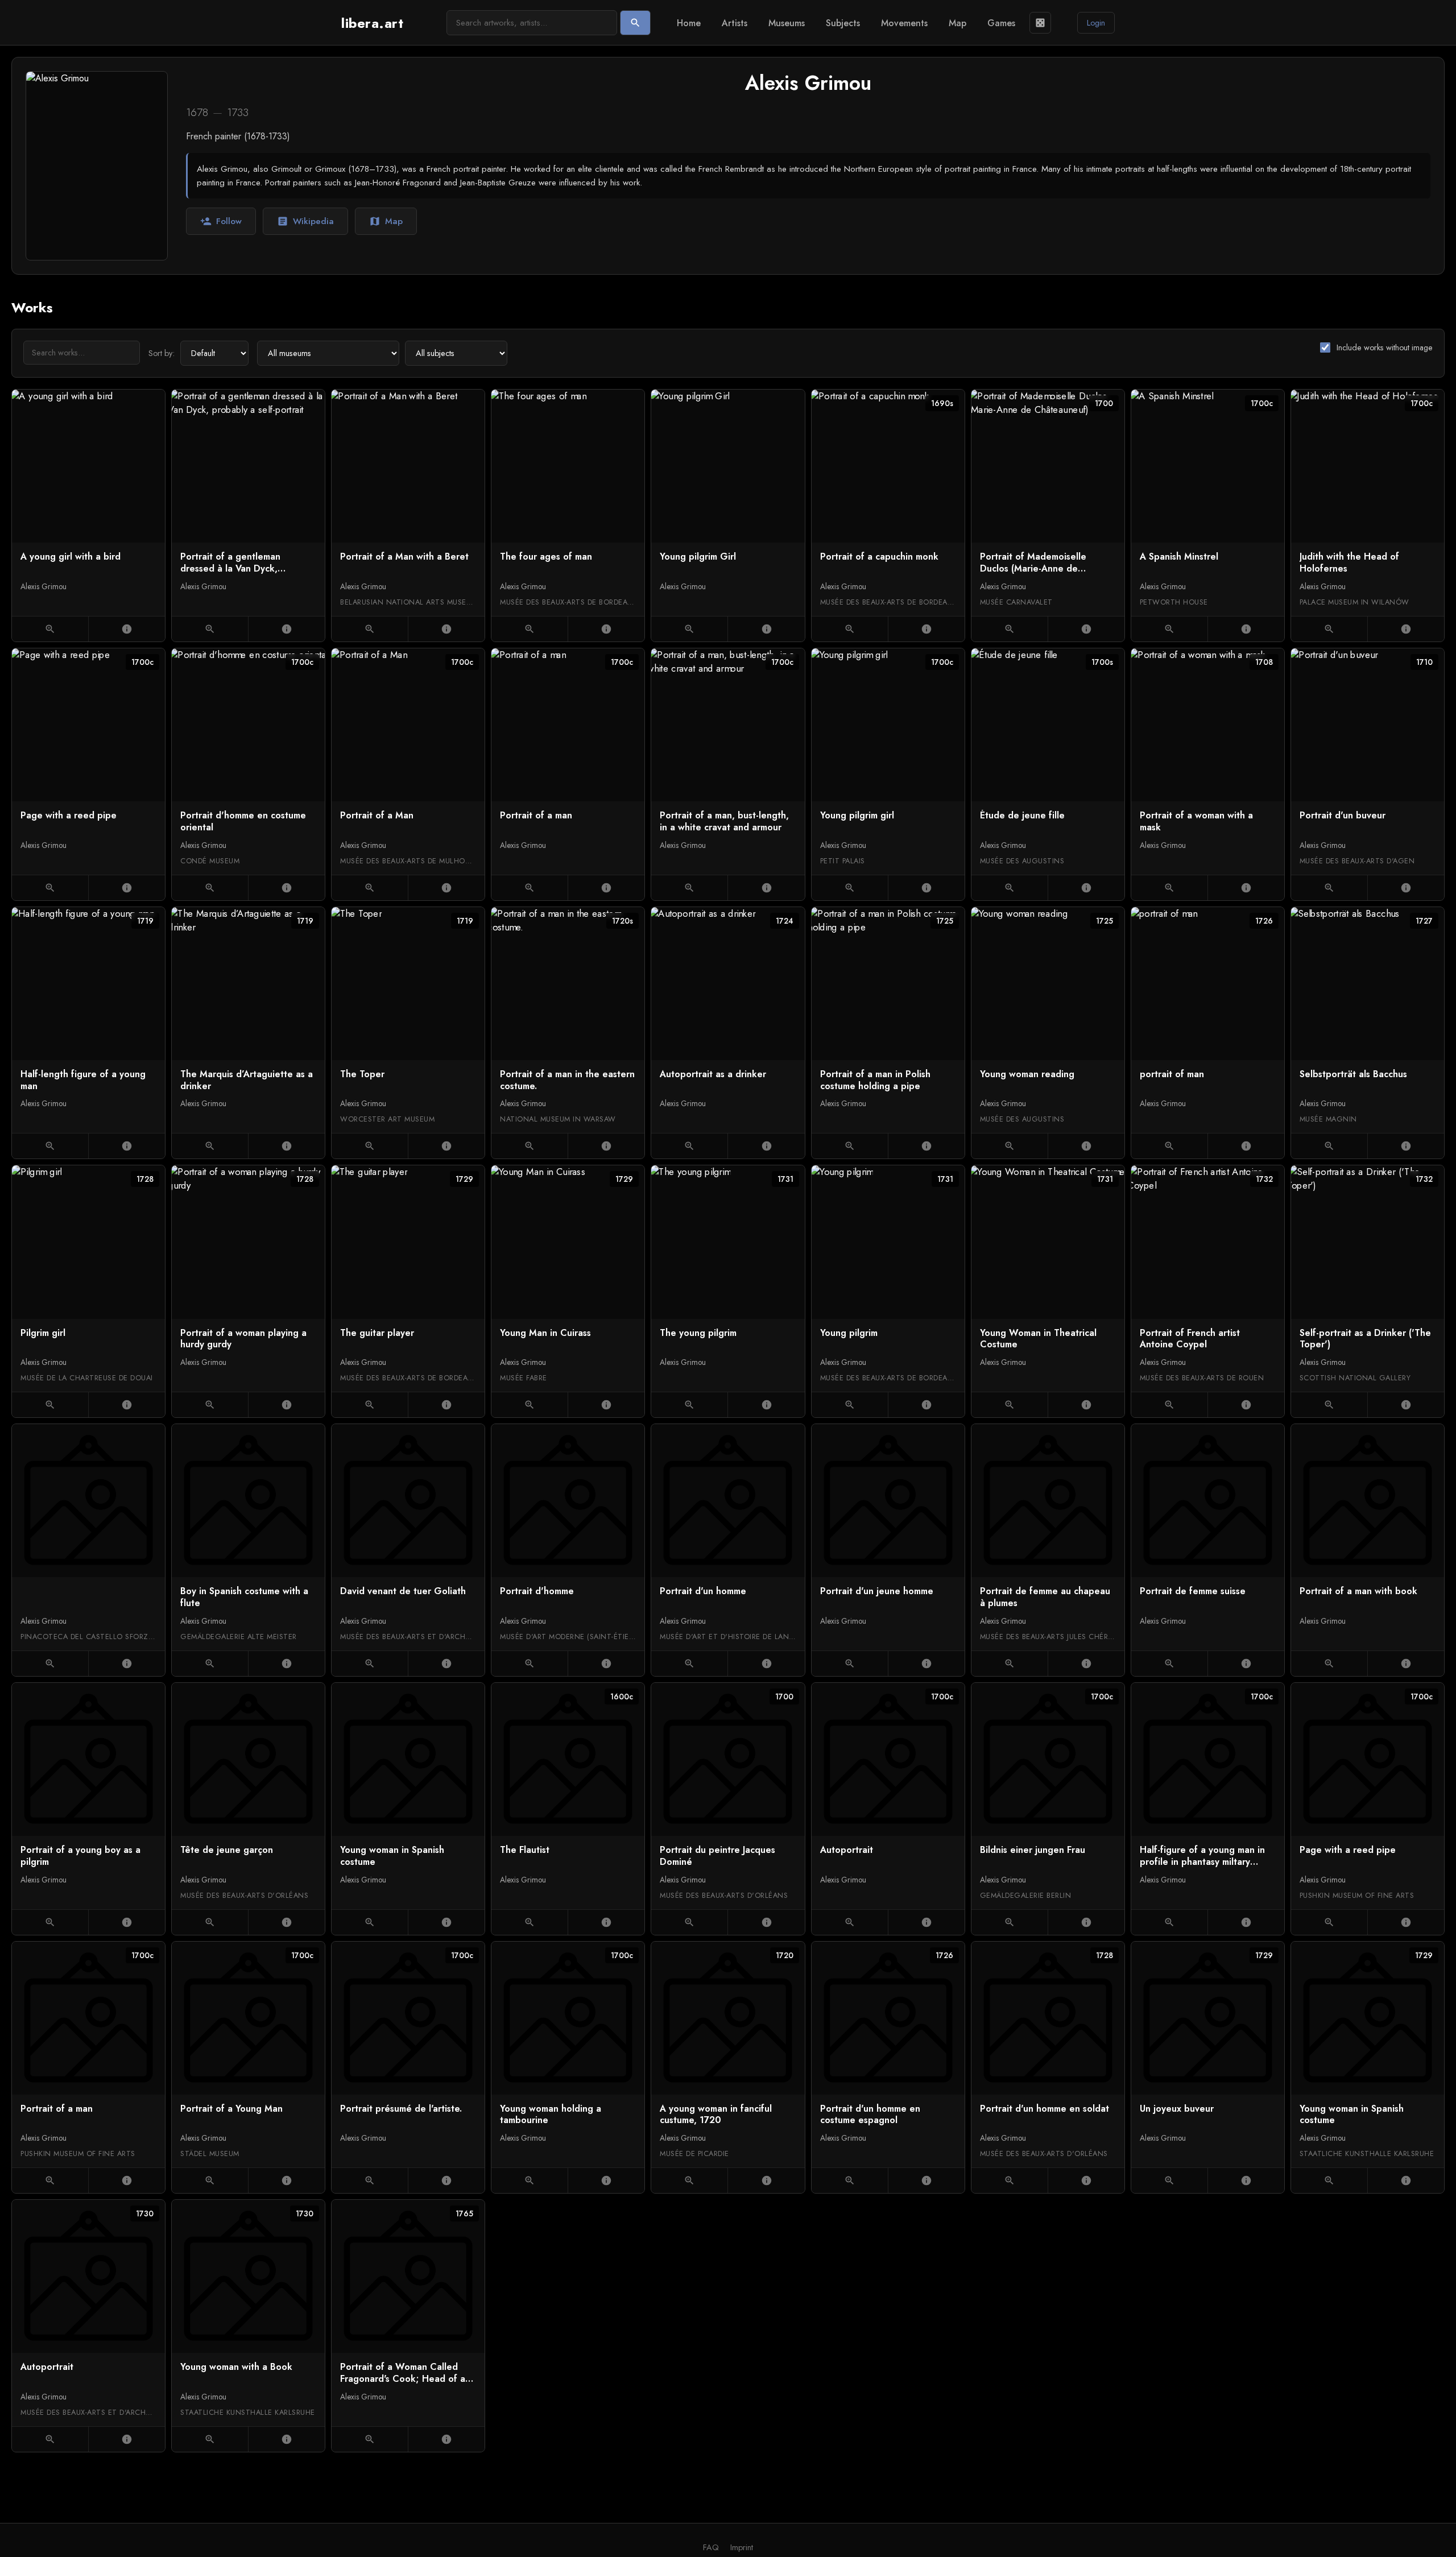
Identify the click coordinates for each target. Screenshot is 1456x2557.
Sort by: (162, 353)
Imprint (742, 2547)
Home (689, 23)
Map (957, 23)
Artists (735, 23)
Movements (904, 23)
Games (1001, 23)
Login (1096, 23)
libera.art (372, 23)
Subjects (843, 23)
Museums (787, 23)
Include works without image (1385, 347)
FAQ (711, 2547)
